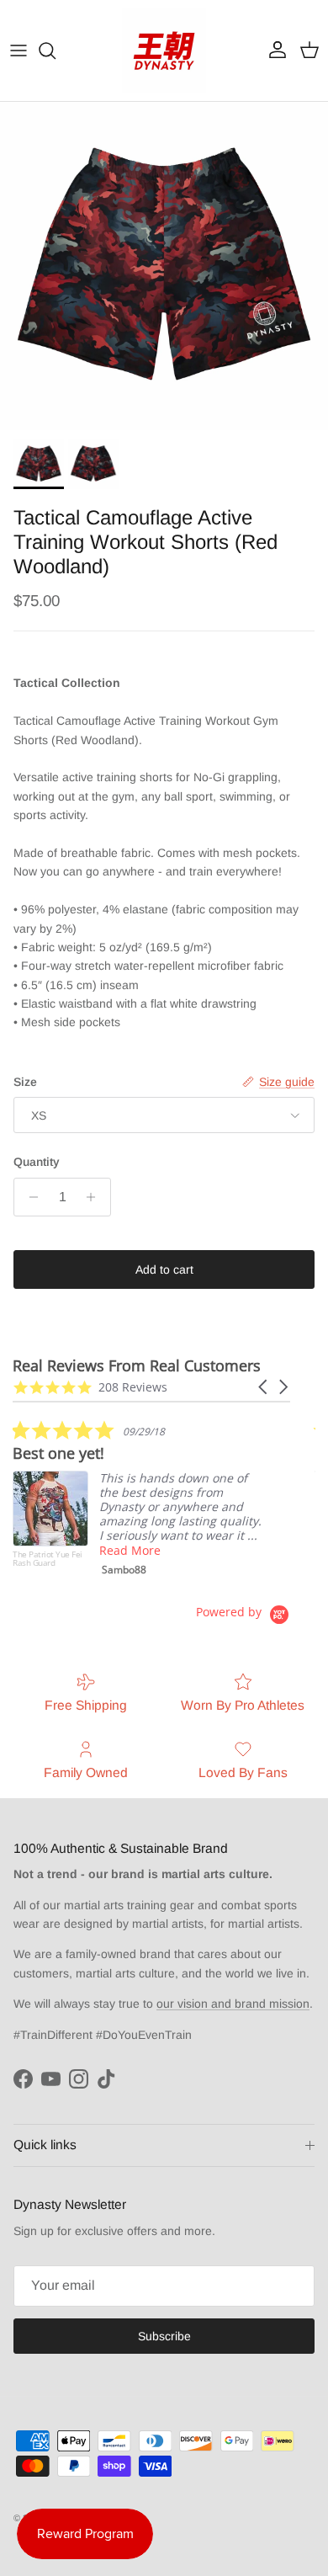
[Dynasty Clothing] (164, 51)
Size (25, 1082)
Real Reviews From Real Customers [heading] (137, 1366)
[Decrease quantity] (29, 1197)
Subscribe (164, 2336)
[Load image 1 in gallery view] (164, 266)
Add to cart (164, 1269)
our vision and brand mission (233, 2004)
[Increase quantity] (95, 1197)
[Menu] (19, 51)
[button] (264, 1387)
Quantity (37, 1162)
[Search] (56, 51)
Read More (130, 1550)
